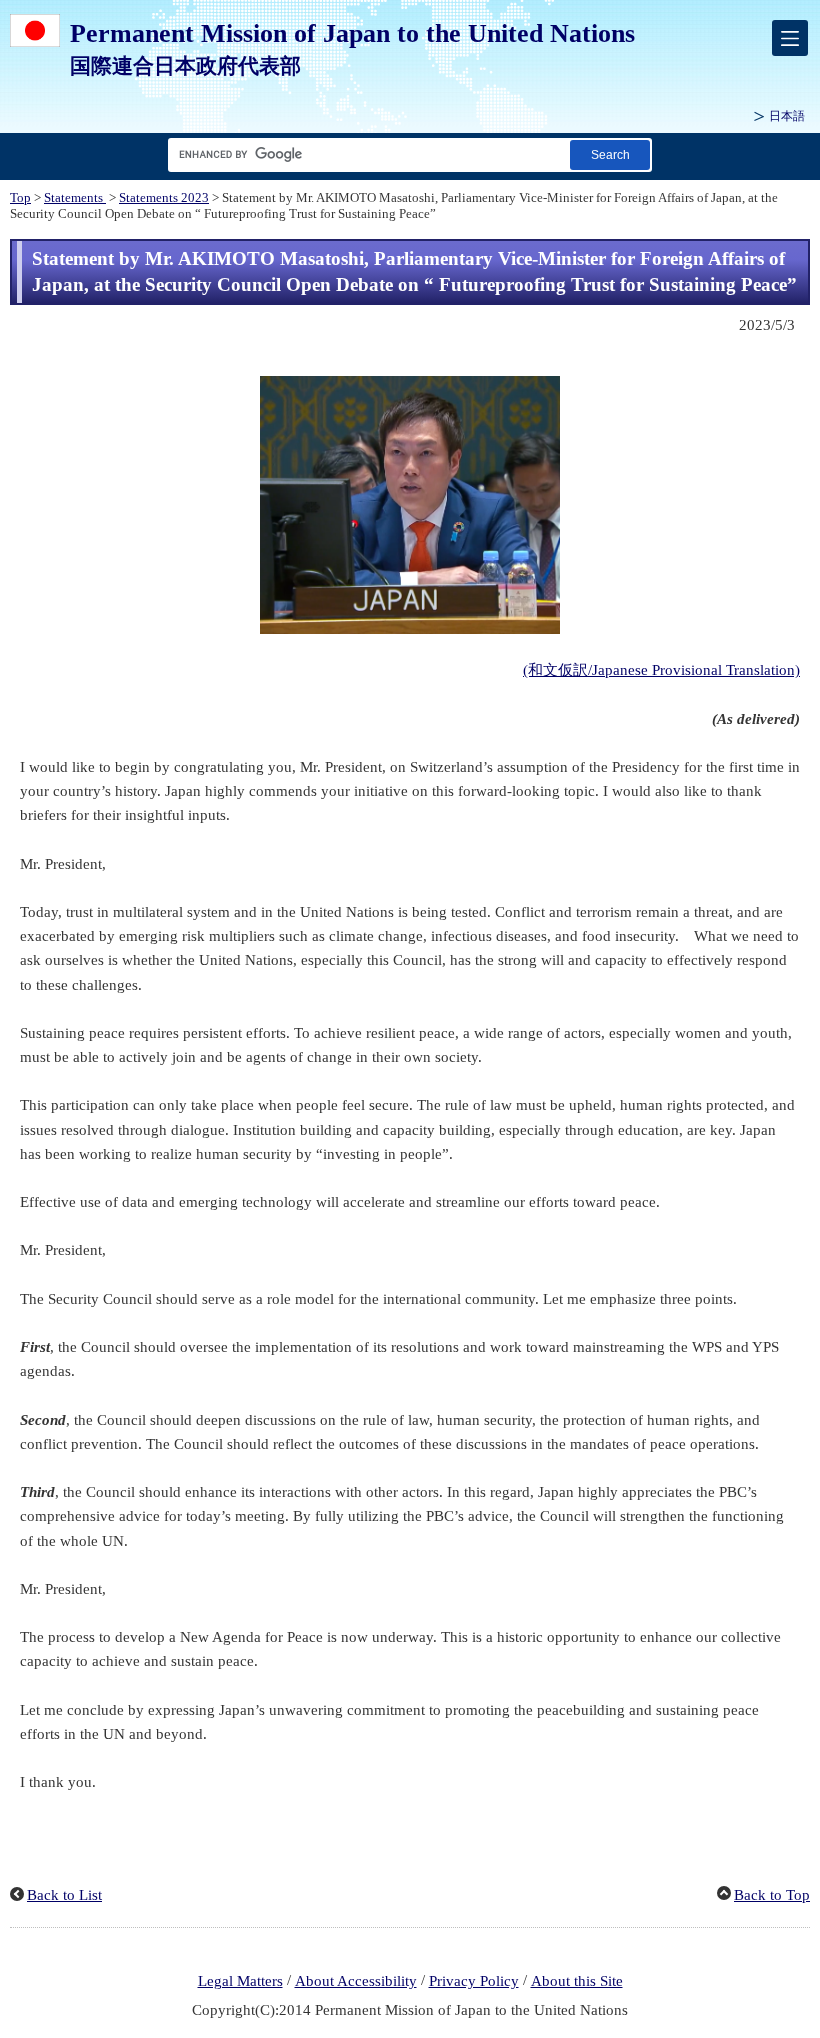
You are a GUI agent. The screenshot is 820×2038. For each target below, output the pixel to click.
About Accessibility (356, 1981)
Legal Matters (240, 1981)
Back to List (64, 1895)
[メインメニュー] (790, 38)
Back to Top (772, 1895)
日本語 (787, 116)
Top (20, 198)
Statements (75, 198)
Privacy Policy (474, 1981)
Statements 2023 (164, 198)
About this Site (577, 1981)
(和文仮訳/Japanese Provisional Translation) (661, 670)
